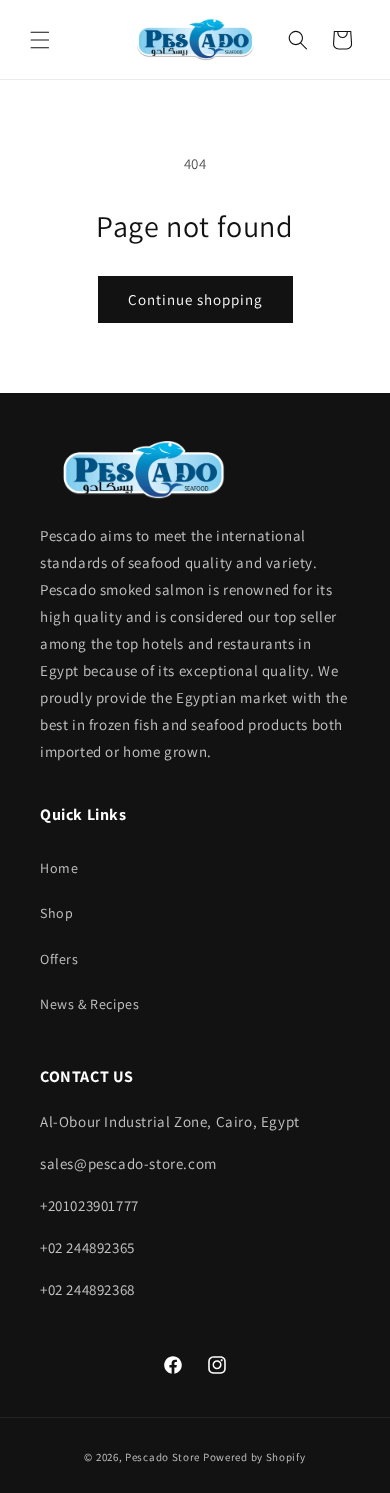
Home (59, 868)
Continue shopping (195, 299)
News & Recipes (89, 1004)
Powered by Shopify (254, 1457)
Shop (56, 913)
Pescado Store (162, 1457)
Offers (59, 959)
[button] (40, 40)
